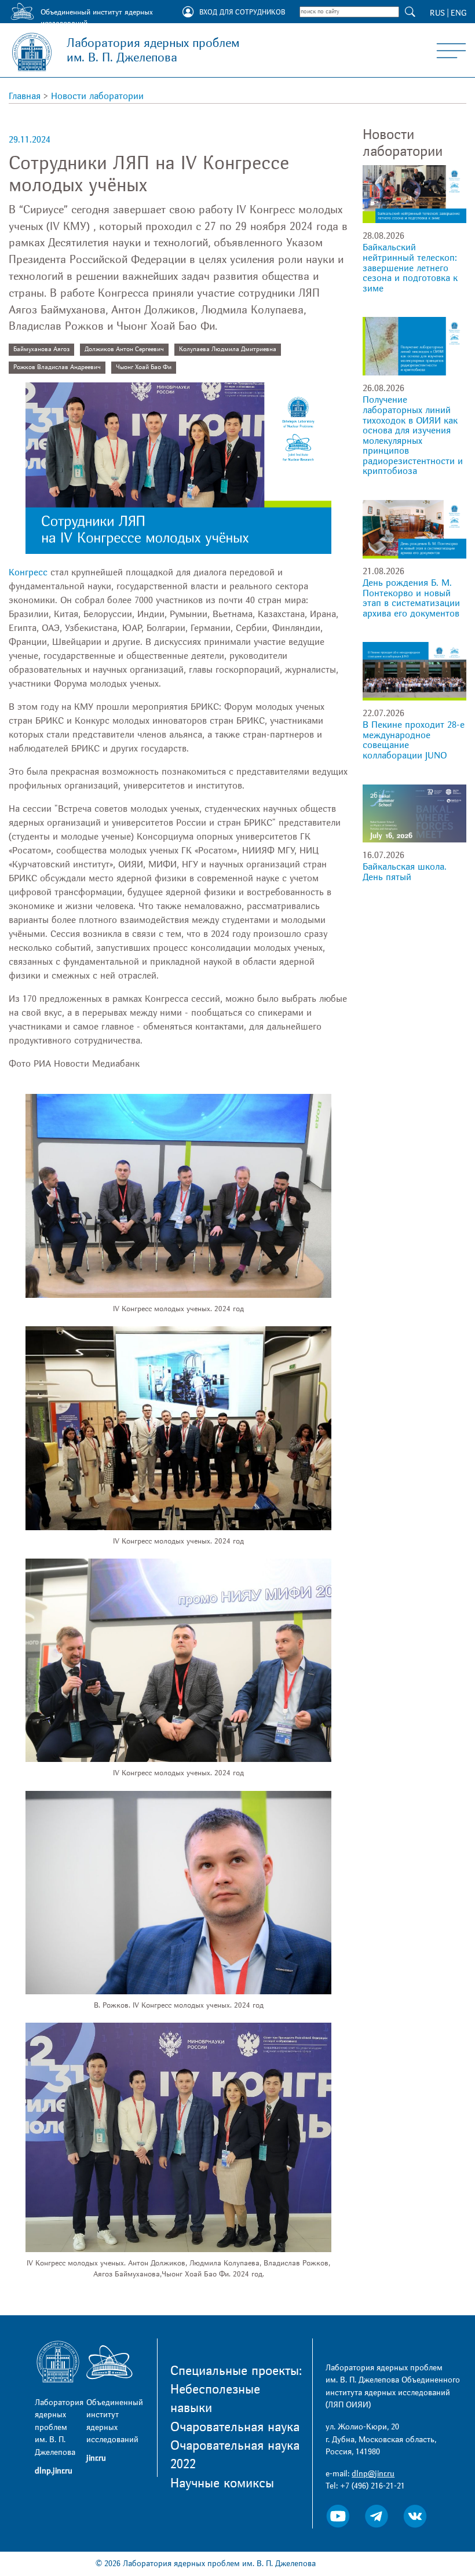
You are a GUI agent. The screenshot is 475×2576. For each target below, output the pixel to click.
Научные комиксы (222, 2483)
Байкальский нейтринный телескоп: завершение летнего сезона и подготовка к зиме (410, 268)
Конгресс (28, 572)
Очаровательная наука (235, 2427)
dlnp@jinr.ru (373, 2474)
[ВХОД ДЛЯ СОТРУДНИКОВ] (188, 13)
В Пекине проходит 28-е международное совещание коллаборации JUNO (414, 740)
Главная (25, 96)
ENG (458, 13)
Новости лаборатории (97, 96)
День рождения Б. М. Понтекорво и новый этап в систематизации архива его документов (411, 598)
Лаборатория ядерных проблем (153, 50)
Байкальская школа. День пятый (405, 872)
